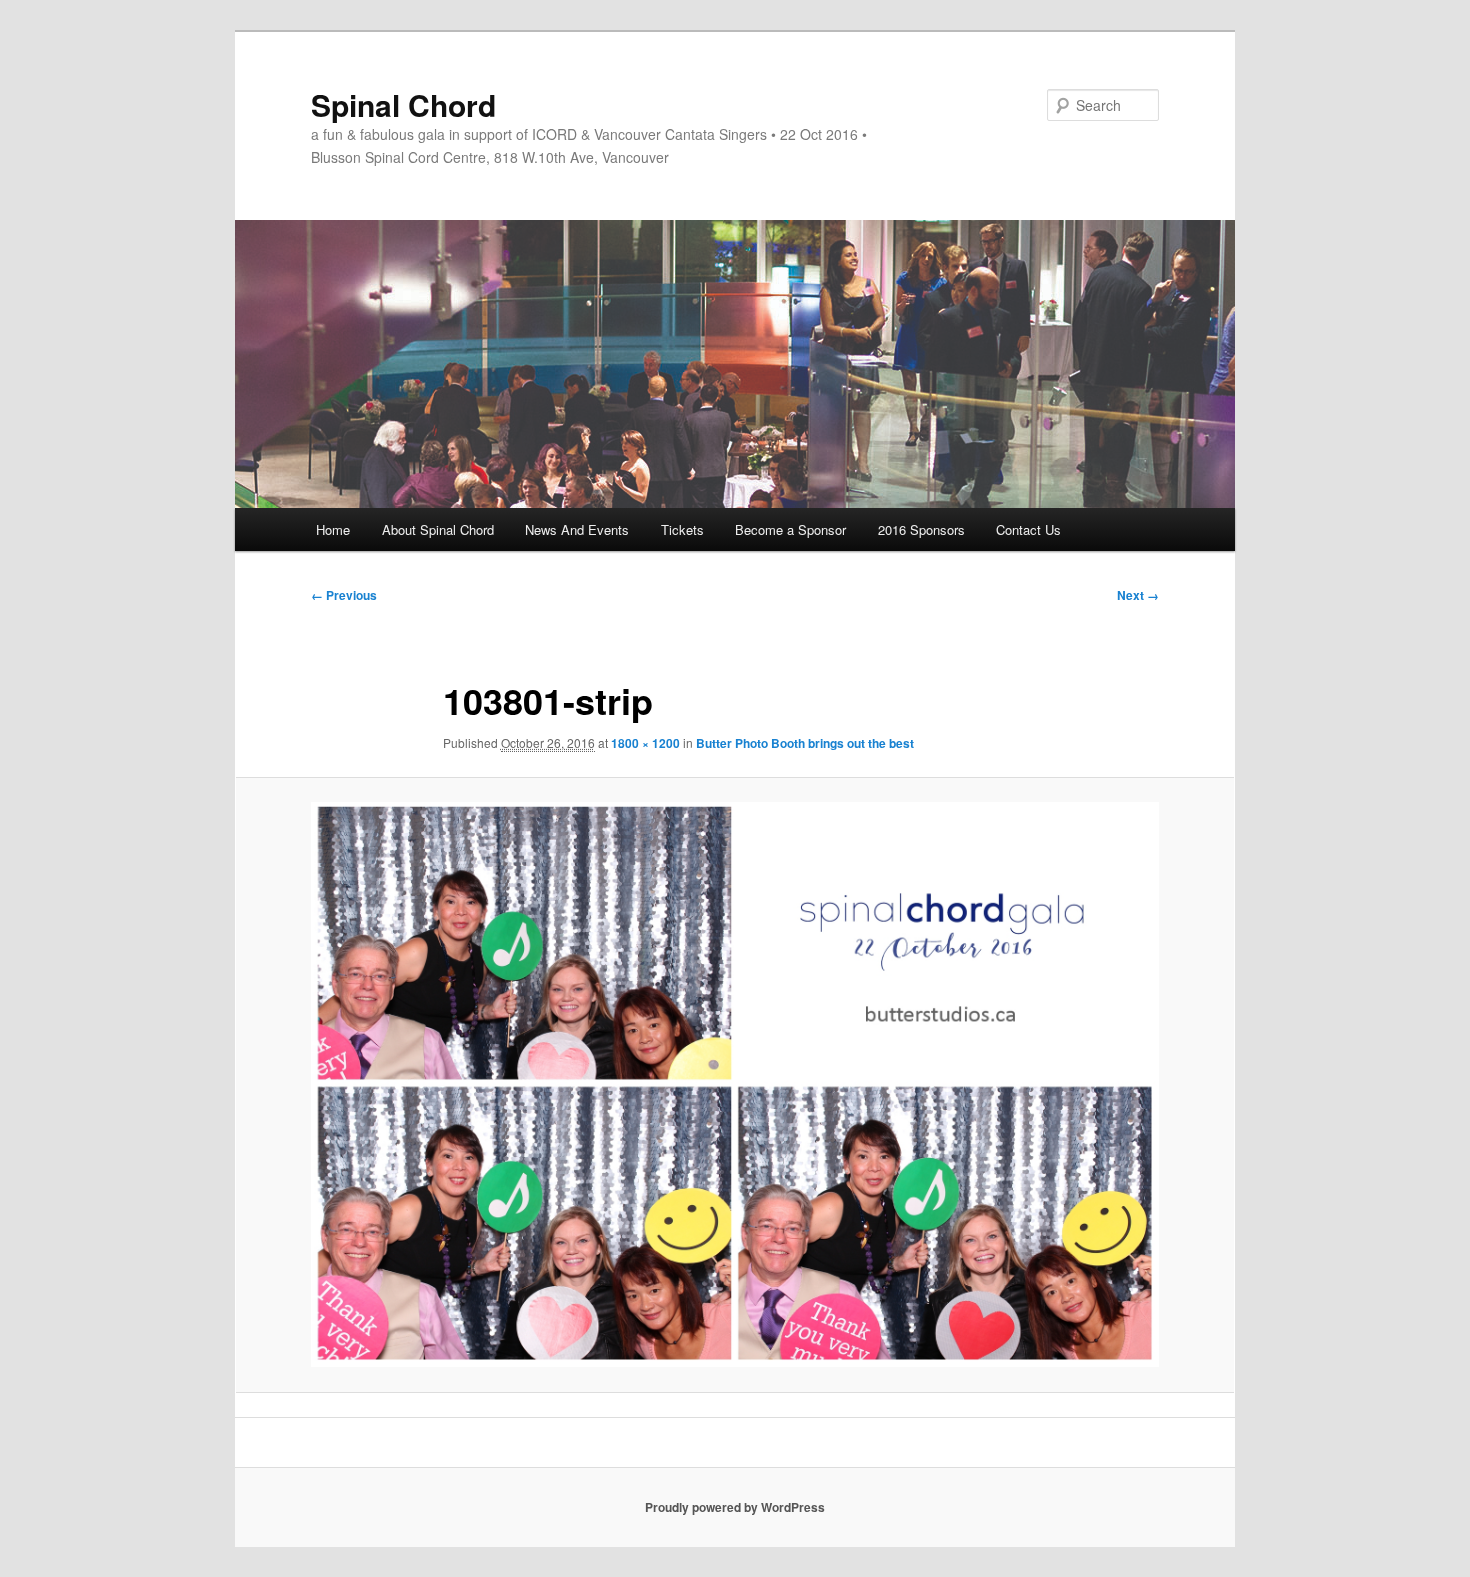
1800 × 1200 (645, 743)
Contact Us (1028, 529)
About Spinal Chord (438, 529)
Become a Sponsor (790, 529)
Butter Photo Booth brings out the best (805, 743)
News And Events (577, 529)
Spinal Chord (403, 104)
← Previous (344, 595)
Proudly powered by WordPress (735, 1507)
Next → (1138, 595)
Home (333, 529)
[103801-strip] (735, 1084)
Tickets (682, 529)
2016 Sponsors (921, 529)
